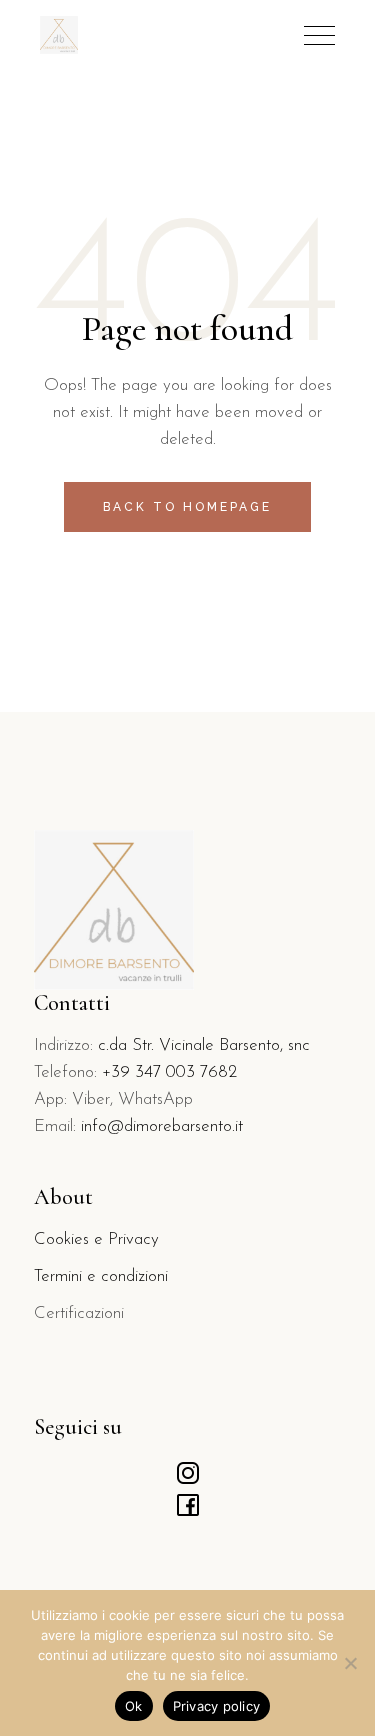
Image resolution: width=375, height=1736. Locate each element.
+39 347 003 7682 (169, 1072)
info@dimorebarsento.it (162, 1126)
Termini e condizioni (101, 1276)
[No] (350, 1663)
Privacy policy (217, 1706)
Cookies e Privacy (96, 1239)
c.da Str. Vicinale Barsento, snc (204, 1045)
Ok (134, 1706)
